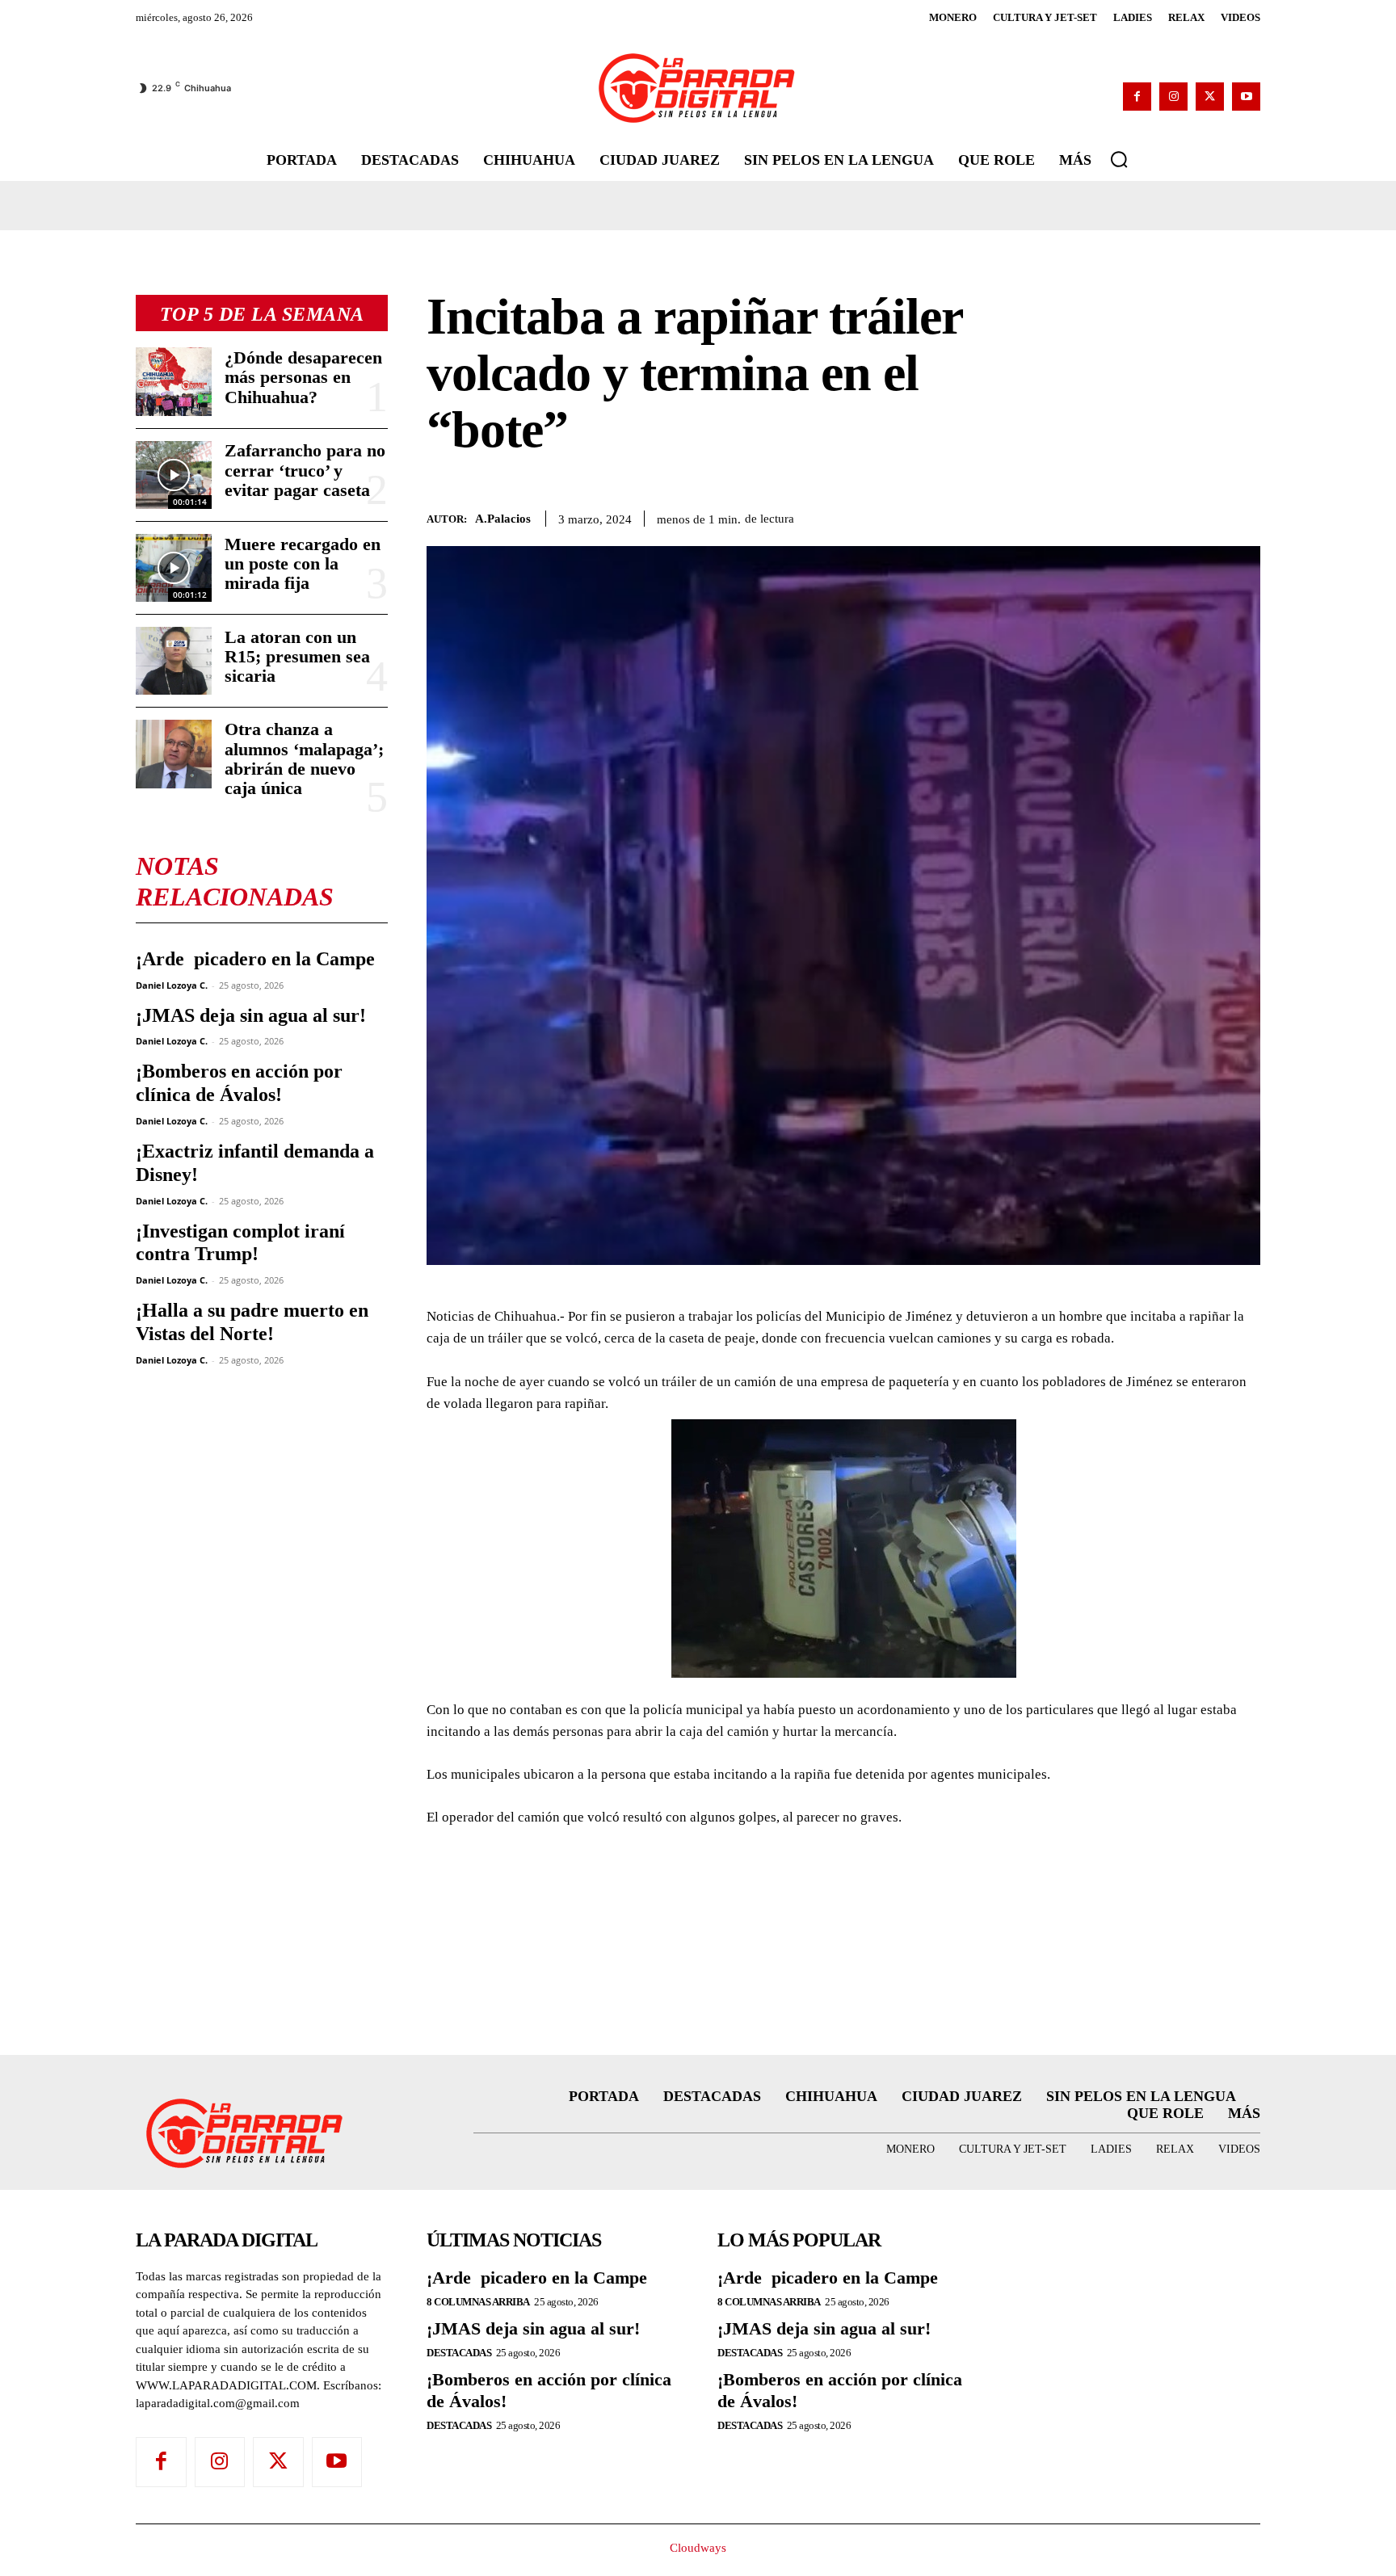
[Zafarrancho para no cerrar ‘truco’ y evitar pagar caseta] (174, 475)
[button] (1119, 159)
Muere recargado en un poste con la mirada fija (303, 563)
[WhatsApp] (1170, 516)
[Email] (1244, 516)
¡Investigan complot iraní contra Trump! (240, 1243)
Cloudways (698, 2548)
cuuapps (1234, 2557)
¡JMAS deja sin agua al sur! (251, 1015)
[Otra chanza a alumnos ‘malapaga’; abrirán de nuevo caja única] (174, 754)
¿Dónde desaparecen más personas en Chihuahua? (303, 377)
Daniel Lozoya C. (172, 985)
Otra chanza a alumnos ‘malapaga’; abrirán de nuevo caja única (304, 759)
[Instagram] (1173, 97)
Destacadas (459, 2353)
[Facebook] (1137, 97)
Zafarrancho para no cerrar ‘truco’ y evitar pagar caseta (305, 470)
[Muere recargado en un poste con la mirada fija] (174, 568)
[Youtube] (1246, 97)
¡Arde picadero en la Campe (255, 959)
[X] (1210, 97)
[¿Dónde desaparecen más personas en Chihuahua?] (174, 381)
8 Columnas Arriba (478, 2302)
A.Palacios (503, 519)
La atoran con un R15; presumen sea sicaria (297, 656)
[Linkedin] (1207, 516)
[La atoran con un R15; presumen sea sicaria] (174, 661)
